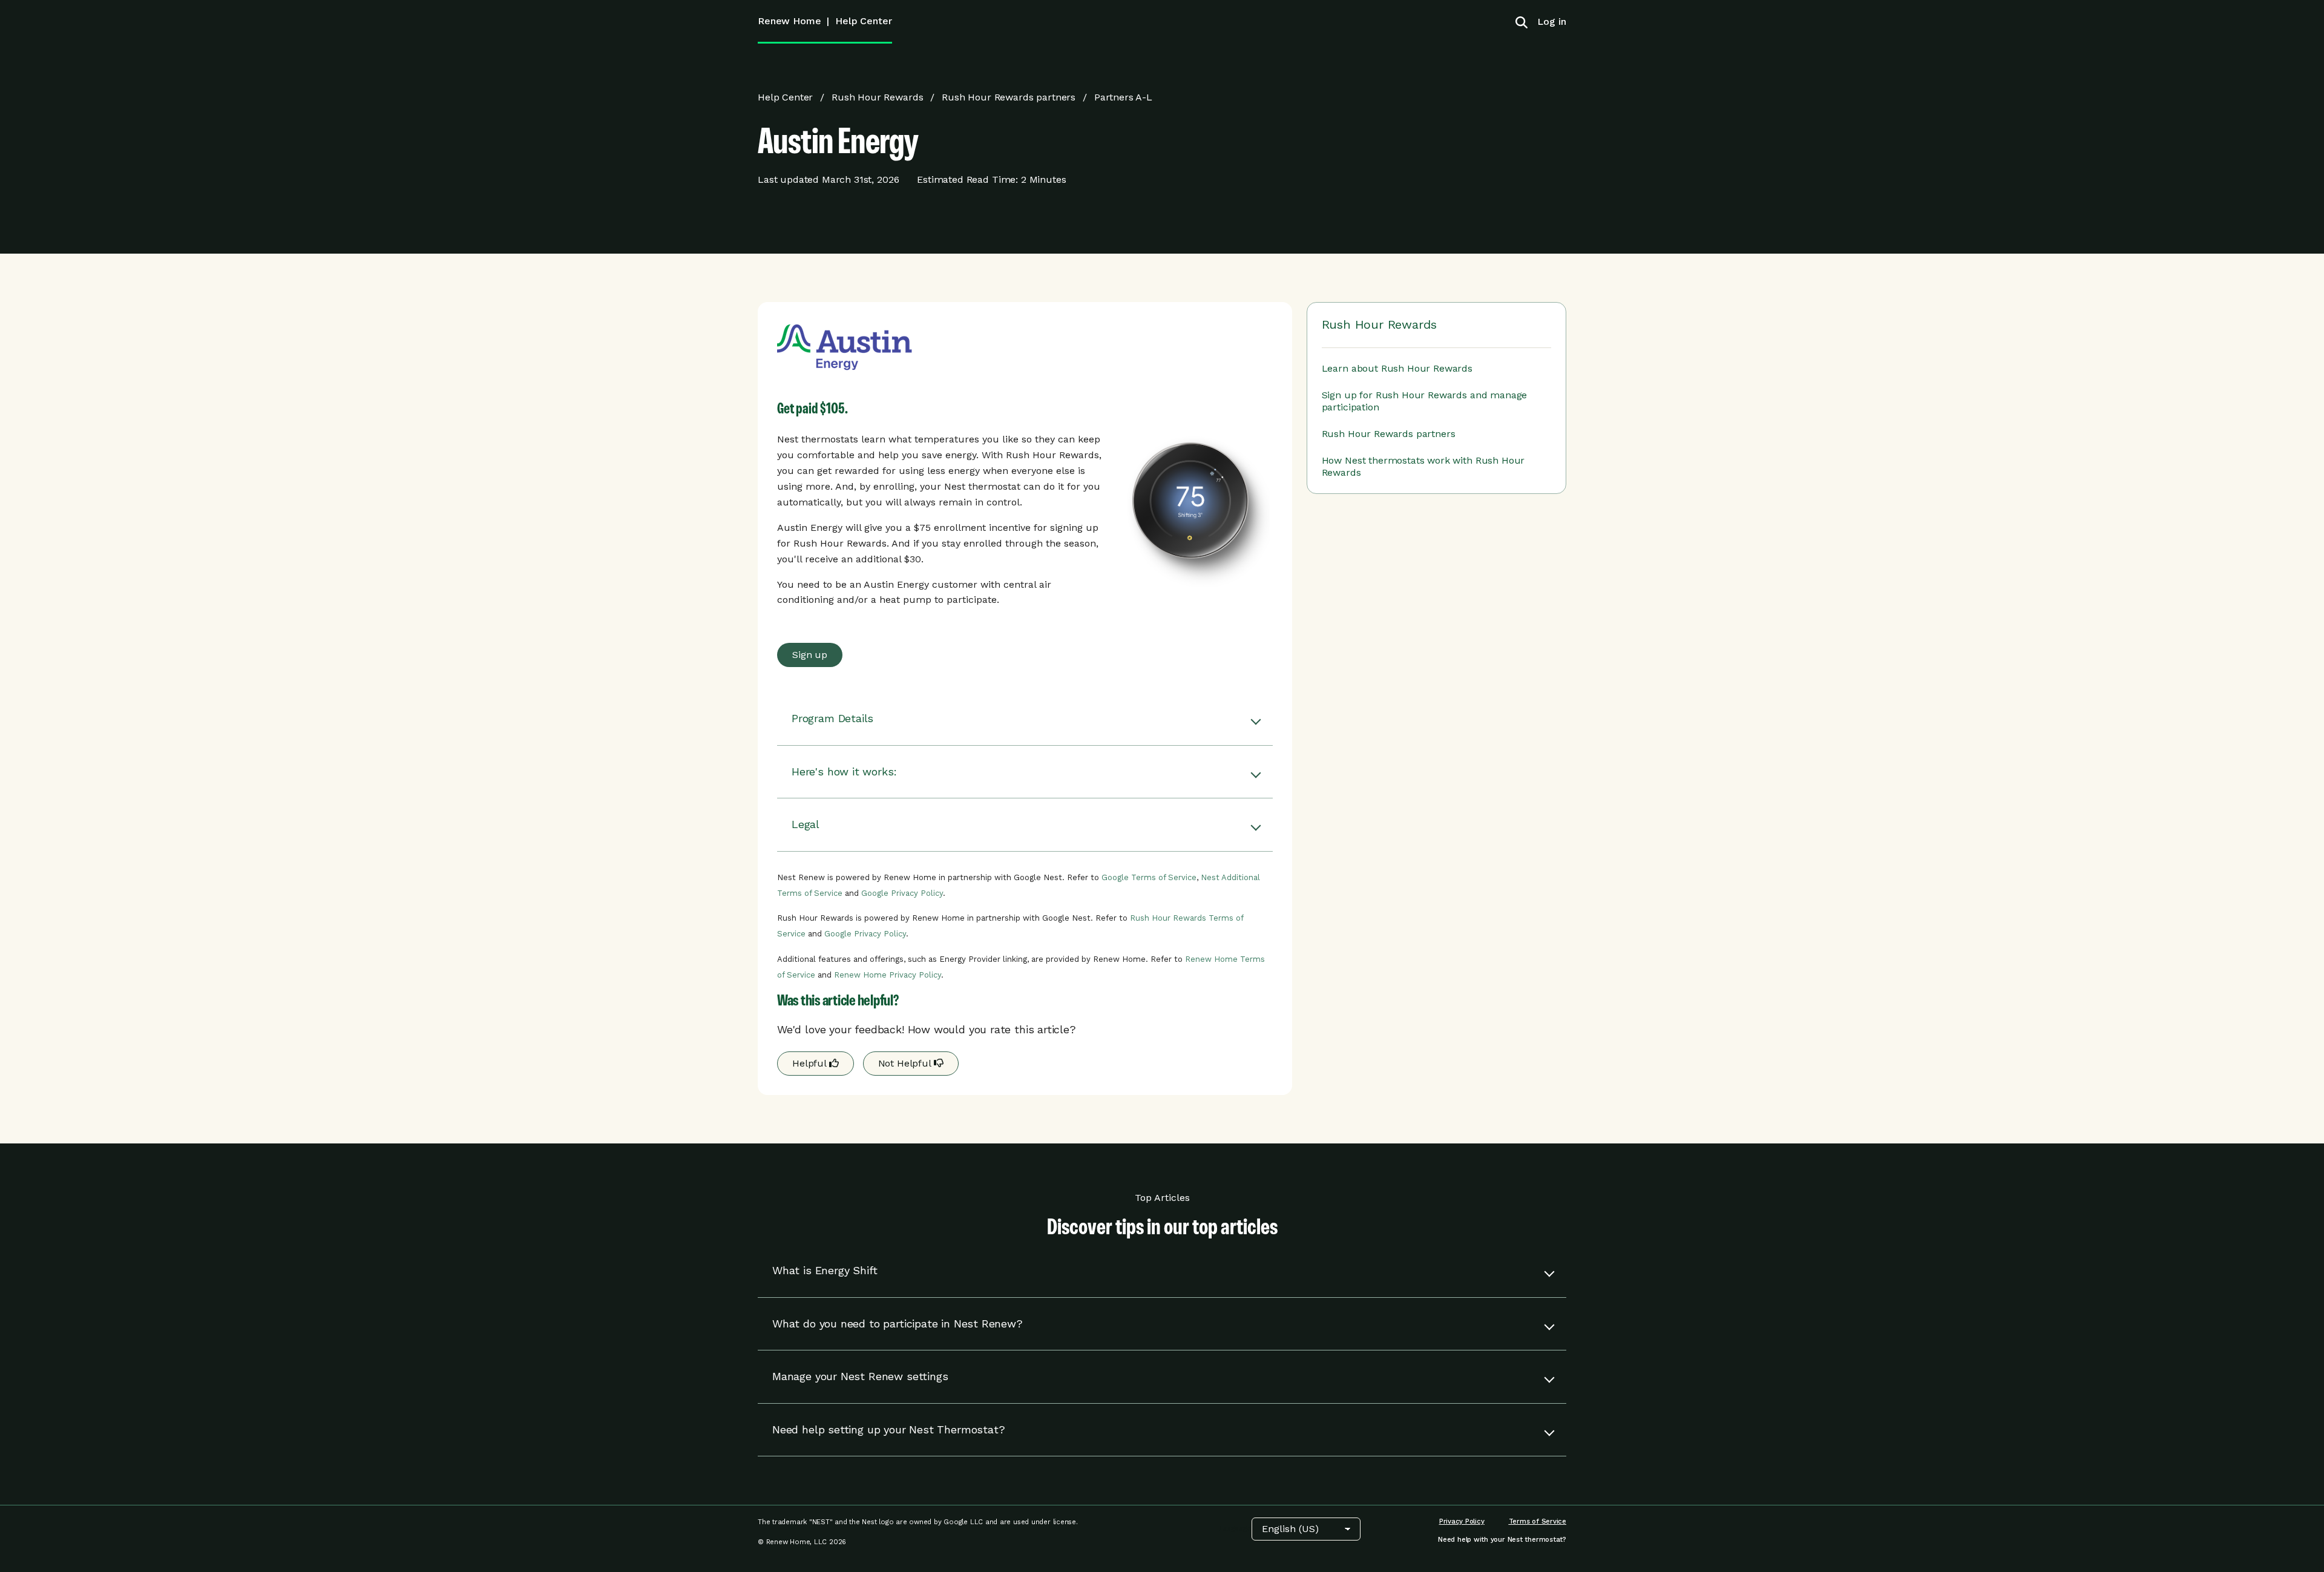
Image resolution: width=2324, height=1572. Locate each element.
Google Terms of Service (1149, 877)
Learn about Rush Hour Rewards (1397, 368)
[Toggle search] (1521, 22)
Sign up (810, 655)
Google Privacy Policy (902, 893)
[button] (1025, 719)
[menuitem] (1547, 21)
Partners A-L (1123, 97)
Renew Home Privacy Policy (888, 975)
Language (1236, 1529)
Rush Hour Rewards (877, 97)
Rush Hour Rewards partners (1009, 97)
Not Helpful (906, 1063)
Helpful (811, 1063)
